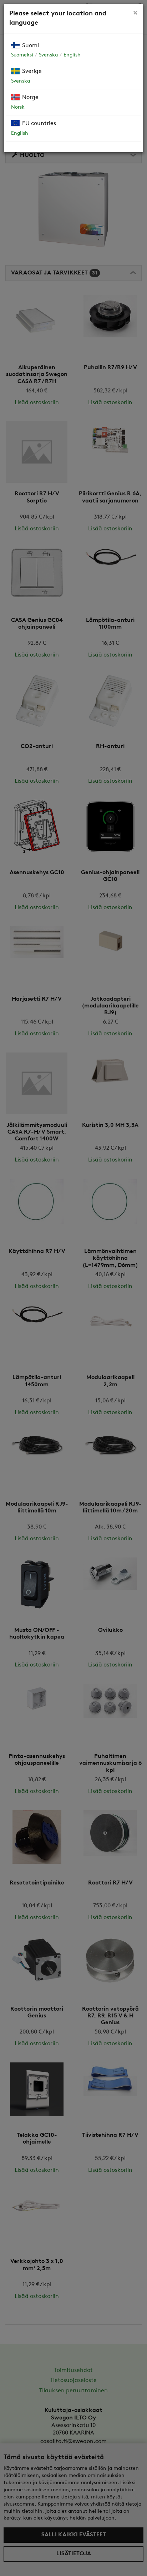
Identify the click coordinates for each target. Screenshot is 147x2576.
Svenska (48, 55)
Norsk (18, 107)
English (72, 55)
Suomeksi (22, 55)
